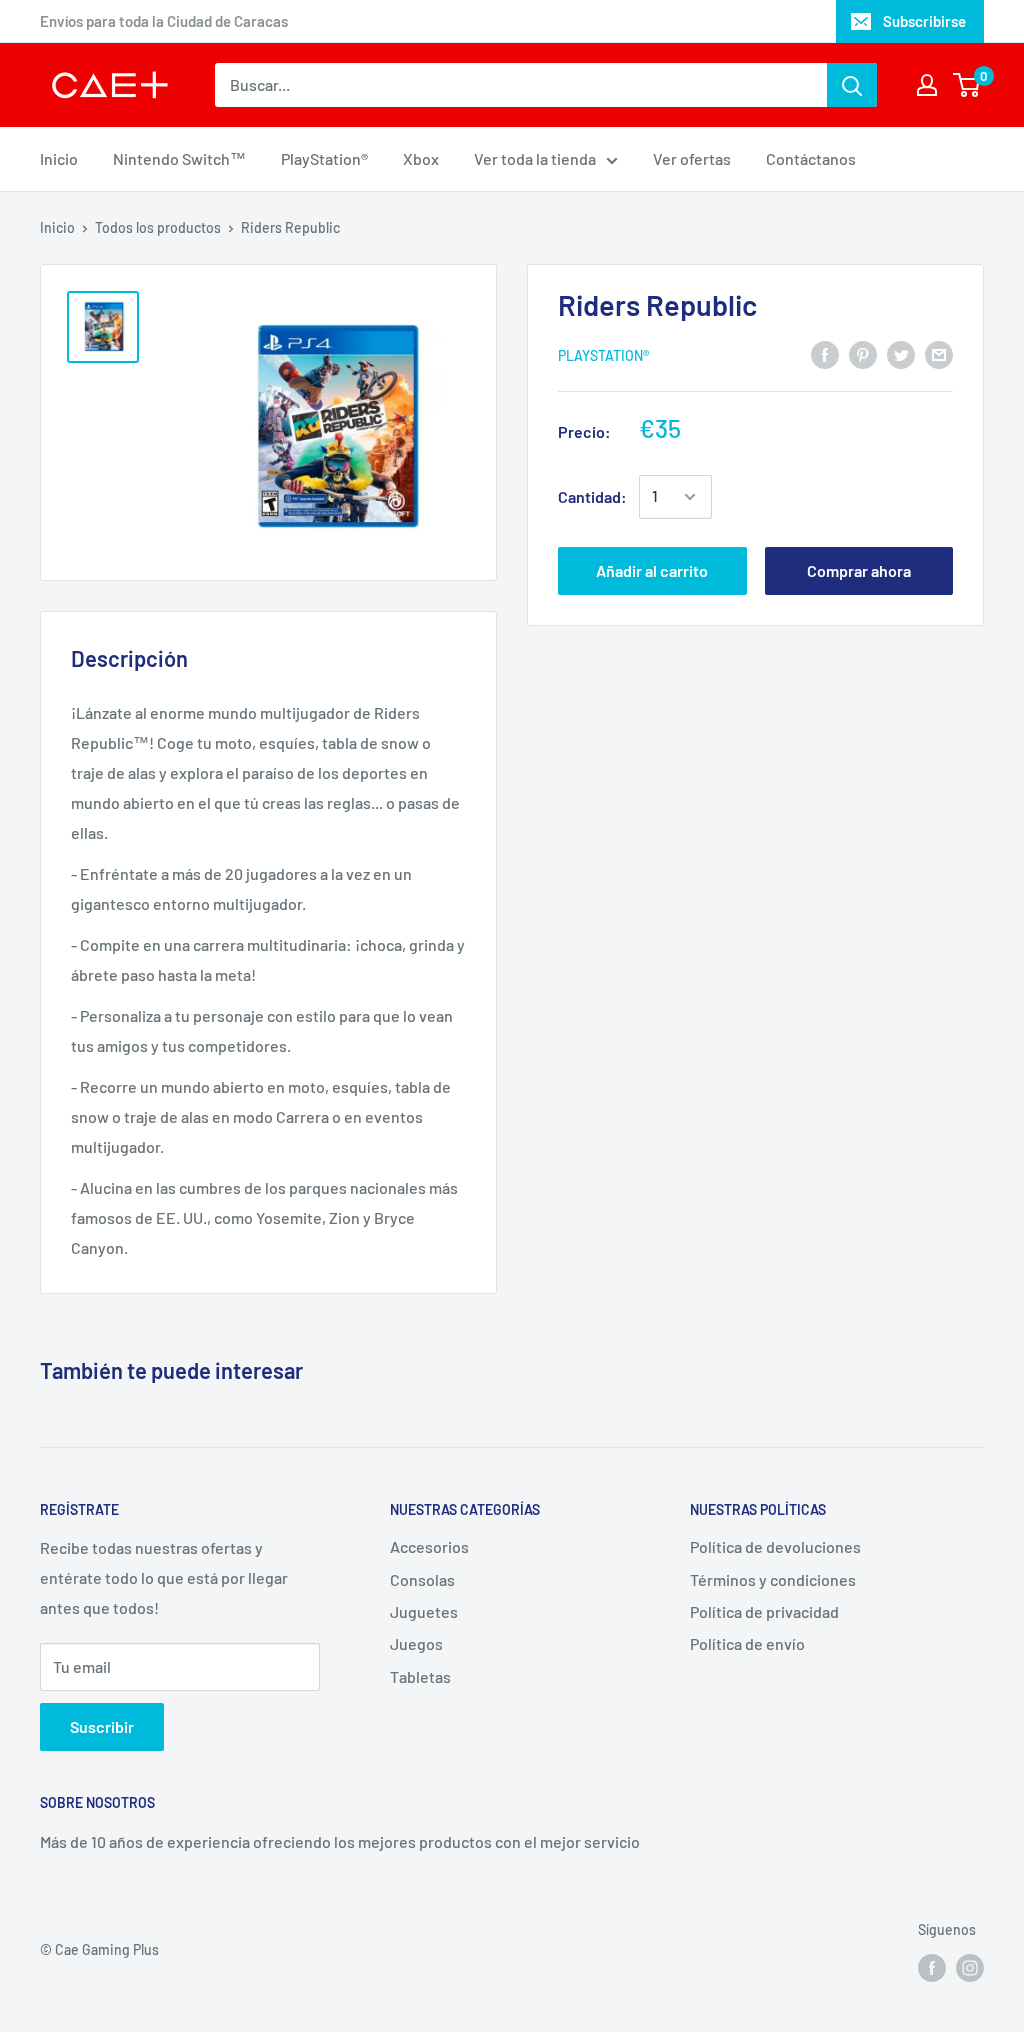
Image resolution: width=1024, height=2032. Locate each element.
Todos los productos (158, 227)
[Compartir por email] (939, 353)
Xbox (421, 158)
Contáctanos (811, 158)
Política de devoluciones (775, 1546)
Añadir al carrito (652, 570)
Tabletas (420, 1676)
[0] (967, 85)
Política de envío (747, 1643)
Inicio (59, 158)
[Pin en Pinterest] (863, 353)
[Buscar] (852, 85)
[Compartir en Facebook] (825, 353)
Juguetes (424, 1611)
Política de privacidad (764, 1611)
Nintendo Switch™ (179, 158)
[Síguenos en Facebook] (932, 1968)
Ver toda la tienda (535, 158)
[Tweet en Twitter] (901, 353)
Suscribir (102, 1726)
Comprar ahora (859, 570)
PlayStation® (324, 158)
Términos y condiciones (773, 1579)
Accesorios (429, 1546)
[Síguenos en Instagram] (970, 1968)
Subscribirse (924, 21)
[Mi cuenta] (927, 85)
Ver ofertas (692, 158)
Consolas (422, 1579)
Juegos (416, 1643)
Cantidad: (592, 496)
